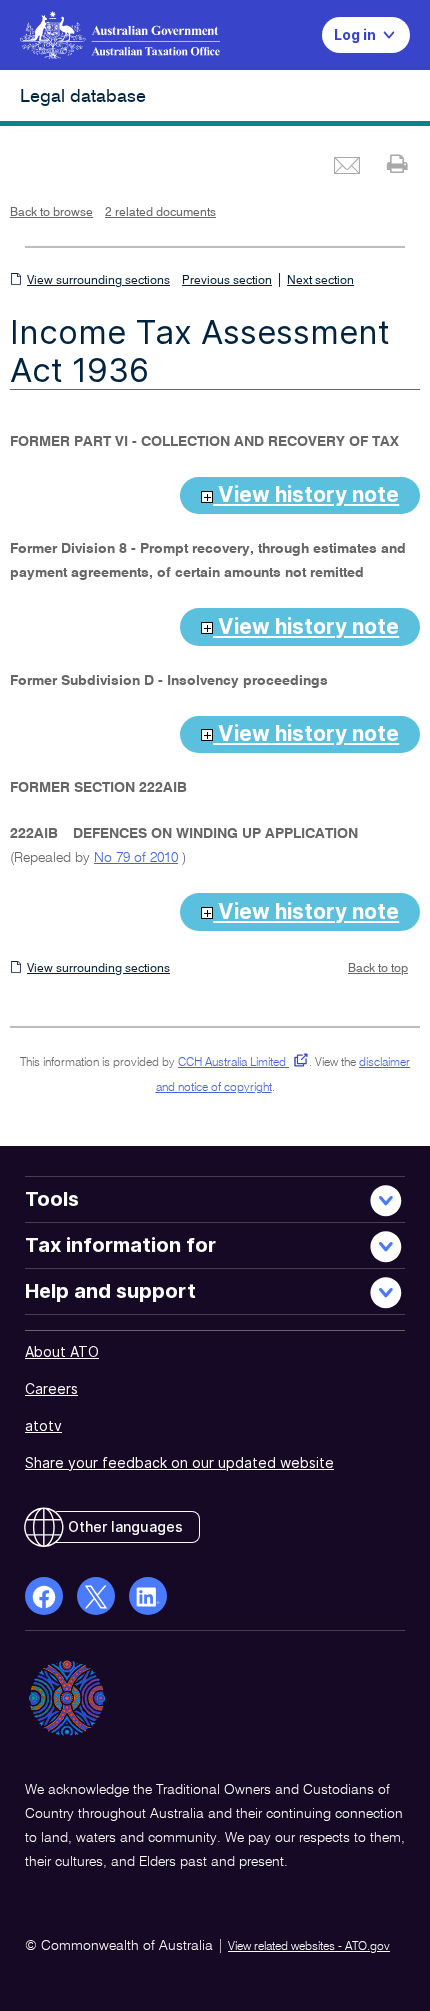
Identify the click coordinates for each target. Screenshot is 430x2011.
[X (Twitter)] (96, 1596)
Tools (52, 1199)
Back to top (378, 969)
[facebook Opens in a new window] (44, 1596)
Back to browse (51, 213)
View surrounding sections (98, 281)
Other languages (125, 1526)
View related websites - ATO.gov (309, 1947)
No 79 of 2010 (136, 858)
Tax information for (120, 1245)
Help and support (110, 1291)
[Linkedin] (148, 1596)
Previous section (227, 281)
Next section (320, 281)
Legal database (83, 97)
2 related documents (160, 213)
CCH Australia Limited (239, 1063)
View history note (306, 494)
